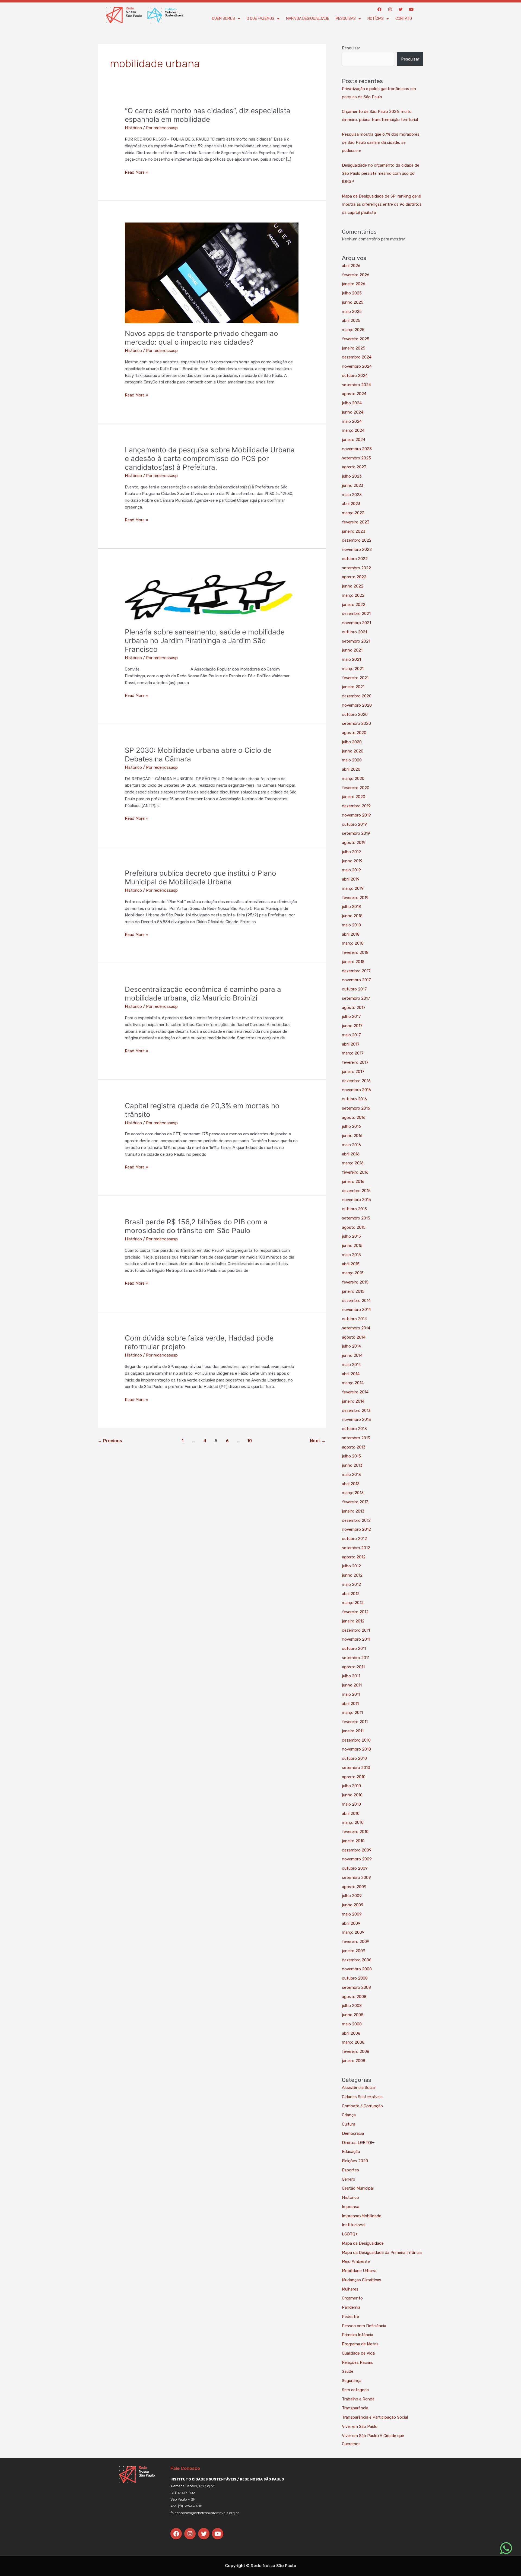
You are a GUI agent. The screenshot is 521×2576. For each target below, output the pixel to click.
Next (318, 1441)
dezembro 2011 (356, 1630)
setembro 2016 (356, 1108)
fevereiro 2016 (355, 1172)
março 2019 (353, 888)
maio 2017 (351, 1035)
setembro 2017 (356, 998)
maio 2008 (352, 2024)
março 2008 (353, 2042)
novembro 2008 (357, 1969)
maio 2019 (351, 870)
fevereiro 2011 (355, 1722)
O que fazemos (260, 19)
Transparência (355, 2408)
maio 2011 (351, 1694)
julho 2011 (351, 1676)
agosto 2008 (354, 1997)
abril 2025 (351, 320)
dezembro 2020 (357, 696)
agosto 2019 (354, 843)
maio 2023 (352, 495)
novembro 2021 (356, 623)
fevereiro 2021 (355, 678)
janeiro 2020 (354, 797)
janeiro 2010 (353, 1841)
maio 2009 (352, 1914)
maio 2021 (351, 659)
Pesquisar (351, 48)
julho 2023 (352, 476)
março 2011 (352, 1713)
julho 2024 (352, 403)
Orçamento (352, 2298)
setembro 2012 (356, 1548)
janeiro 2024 (354, 440)
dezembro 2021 (356, 614)
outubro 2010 (354, 1758)
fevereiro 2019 (355, 898)
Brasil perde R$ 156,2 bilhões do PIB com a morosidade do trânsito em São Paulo (196, 1226)
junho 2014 (352, 1355)
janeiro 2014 (353, 1401)
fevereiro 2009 (356, 1942)
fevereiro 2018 (355, 952)
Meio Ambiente (356, 2261)
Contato (404, 19)
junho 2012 (352, 1575)
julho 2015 (351, 1236)
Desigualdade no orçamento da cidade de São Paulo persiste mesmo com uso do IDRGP (381, 173)
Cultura (349, 2124)
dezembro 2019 (356, 806)
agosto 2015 (354, 1227)
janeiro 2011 (353, 1731)
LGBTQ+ (350, 2234)
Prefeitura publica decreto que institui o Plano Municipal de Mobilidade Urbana (201, 877)
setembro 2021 (356, 641)
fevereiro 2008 (356, 2051)
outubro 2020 (355, 714)
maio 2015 (351, 1255)
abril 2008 (351, 2033)
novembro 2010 (356, 1749)
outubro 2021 (354, 632)
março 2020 (353, 779)
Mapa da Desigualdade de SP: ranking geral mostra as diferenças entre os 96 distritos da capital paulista (382, 204)
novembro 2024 (357, 366)
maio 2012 (351, 1584)
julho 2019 (351, 852)
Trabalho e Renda (358, 2399)
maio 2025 (352, 312)
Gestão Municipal (358, 2188)
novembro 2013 (356, 1419)
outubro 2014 (354, 1319)
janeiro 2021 (353, 687)
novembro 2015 (356, 1200)
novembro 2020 (357, 705)
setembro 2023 (356, 458)
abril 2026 (351, 266)
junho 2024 (353, 412)
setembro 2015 (356, 1218)
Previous (110, 1441)
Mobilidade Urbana (359, 2271)
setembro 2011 (356, 1658)
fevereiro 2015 (355, 1282)
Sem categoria (355, 2390)
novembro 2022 (357, 549)
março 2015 (353, 1273)
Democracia (353, 2133)
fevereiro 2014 (355, 1392)
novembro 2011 (356, 1639)
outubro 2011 (354, 1648)
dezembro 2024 (357, 357)
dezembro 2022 (357, 540)
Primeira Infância (358, 2335)
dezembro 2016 (356, 1081)
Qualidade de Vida (358, 2353)
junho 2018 (352, 916)
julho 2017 (351, 1017)
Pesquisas (346, 19)
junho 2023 (353, 485)
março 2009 (353, 1932)
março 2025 (353, 330)
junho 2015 (352, 1246)
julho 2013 (351, 1456)
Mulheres (350, 2289)
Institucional (354, 2225)
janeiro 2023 (354, 531)
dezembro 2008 (357, 1960)
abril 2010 (351, 1813)
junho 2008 (353, 2015)
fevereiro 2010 (355, 1832)
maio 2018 (351, 925)
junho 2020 (353, 751)
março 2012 (353, 1603)
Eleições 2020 (355, 2161)
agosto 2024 (354, 394)
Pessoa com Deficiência (364, 2326)
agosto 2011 (353, 1667)
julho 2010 (351, 1786)
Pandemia (351, 2307)
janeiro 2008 (354, 2061)
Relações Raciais (357, 2362)
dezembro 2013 (356, 1411)
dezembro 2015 (356, 1191)
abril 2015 (351, 1264)
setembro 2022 (356, 568)
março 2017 (353, 1053)
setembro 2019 (356, 833)
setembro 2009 (356, 1878)
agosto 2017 (354, 1008)
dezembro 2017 (356, 971)
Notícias (376, 19)
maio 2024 (352, 421)
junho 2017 (352, 1026)
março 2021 (353, 669)
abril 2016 (351, 1154)
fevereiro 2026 (356, 275)
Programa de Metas (360, 2344)
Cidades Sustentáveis (362, 2097)
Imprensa (351, 2207)
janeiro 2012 (353, 1621)
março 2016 (353, 1163)
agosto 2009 (354, 1887)
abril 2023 (351, 504)
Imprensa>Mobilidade (362, 2216)
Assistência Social (359, 2088)
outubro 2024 (355, 376)
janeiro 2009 (354, 1951)
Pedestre (350, 2317)
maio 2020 (352, 760)
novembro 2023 (357, 449)
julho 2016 (351, 1126)
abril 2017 (351, 1044)
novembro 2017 (356, 980)
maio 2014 (351, 1365)
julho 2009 (352, 1896)
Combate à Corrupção (362, 2106)
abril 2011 (350, 1704)
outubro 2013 (354, 1429)
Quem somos (223, 19)
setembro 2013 (356, 1438)
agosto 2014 (354, 1337)
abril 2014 (351, 1374)
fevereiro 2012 (355, 1612)
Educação (351, 2152)
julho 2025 (352, 293)
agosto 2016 (354, 1117)
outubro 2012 (354, 1539)
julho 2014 (351, 1346)
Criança (349, 2115)
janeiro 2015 (353, 1291)
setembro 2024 (356, 385)
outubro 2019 (354, 824)
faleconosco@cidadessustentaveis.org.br (205, 2513)
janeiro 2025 (354, 348)
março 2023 (353, 513)
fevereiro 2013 (355, 1502)
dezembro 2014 (356, 1301)
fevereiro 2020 (356, 788)
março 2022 (353, 595)
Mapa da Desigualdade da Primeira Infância (382, 2253)
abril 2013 (351, 1484)
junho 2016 (352, 1136)
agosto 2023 (354, 467)
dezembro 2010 (356, 1740)
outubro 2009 (355, 1868)
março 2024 (353, 430)
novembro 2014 (356, 1310)
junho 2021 (352, 650)
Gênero (349, 2179)
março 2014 (353, 1383)
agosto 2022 (354, 577)
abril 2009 (351, 1923)
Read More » (136, 172)
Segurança (352, 2381)
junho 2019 (352, 861)
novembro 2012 (356, 1529)
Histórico (133, 128)
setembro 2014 (356, 1328)
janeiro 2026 (354, 284)
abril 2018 (351, 934)
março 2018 (353, 943)
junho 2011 (352, 1685)
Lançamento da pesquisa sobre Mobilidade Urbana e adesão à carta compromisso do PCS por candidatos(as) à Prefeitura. (210, 458)
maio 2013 (351, 1475)
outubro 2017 (354, 989)
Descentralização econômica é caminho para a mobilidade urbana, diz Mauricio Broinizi (203, 994)
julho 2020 (352, 742)
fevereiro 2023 (356, 522)
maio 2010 (351, 1804)
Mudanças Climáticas (362, 2280)
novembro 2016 (356, 1090)
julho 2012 (351, 1566)
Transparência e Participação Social (375, 2417)
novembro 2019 (356, 815)
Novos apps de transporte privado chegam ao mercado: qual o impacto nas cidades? (201, 338)
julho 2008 (352, 2006)
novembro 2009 (357, 1859)
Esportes (350, 2170)
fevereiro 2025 (356, 339)
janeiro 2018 (353, 962)
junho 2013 (352, 1465)
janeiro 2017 (353, 1072)
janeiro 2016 (353, 1181)
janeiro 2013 (353, 1511)
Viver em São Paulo (360, 2426)
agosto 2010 (354, 1777)
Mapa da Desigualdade (308, 19)
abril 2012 (351, 1594)
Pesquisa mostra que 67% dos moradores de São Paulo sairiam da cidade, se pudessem (381, 142)
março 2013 (353, 1493)
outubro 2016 (354, 1099)
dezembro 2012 (356, 1520)
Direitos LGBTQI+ (358, 2143)
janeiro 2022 (354, 605)
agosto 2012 (354, 1557)
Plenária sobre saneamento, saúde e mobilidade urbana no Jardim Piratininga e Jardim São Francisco (205, 641)
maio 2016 (351, 1145)
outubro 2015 (354, 1209)
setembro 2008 (356, 1987)
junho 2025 (353, 302)
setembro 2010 (356, 1768)
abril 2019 (351, 879)
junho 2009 (353, 1905)
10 (250, 1441)
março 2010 (353, 1822)
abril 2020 (351, 769)
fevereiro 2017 (355, 1062)
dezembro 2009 (357, 1850)
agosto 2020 (354, 733)
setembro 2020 (356, 723)
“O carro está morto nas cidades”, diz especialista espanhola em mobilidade (208, 115)
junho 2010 (352, 1795)
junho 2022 (353, 586)
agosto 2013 (354, 1447)
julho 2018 (351, 907)
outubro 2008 (355, 1978)
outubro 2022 (355, 559)
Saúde (348, 2371)
